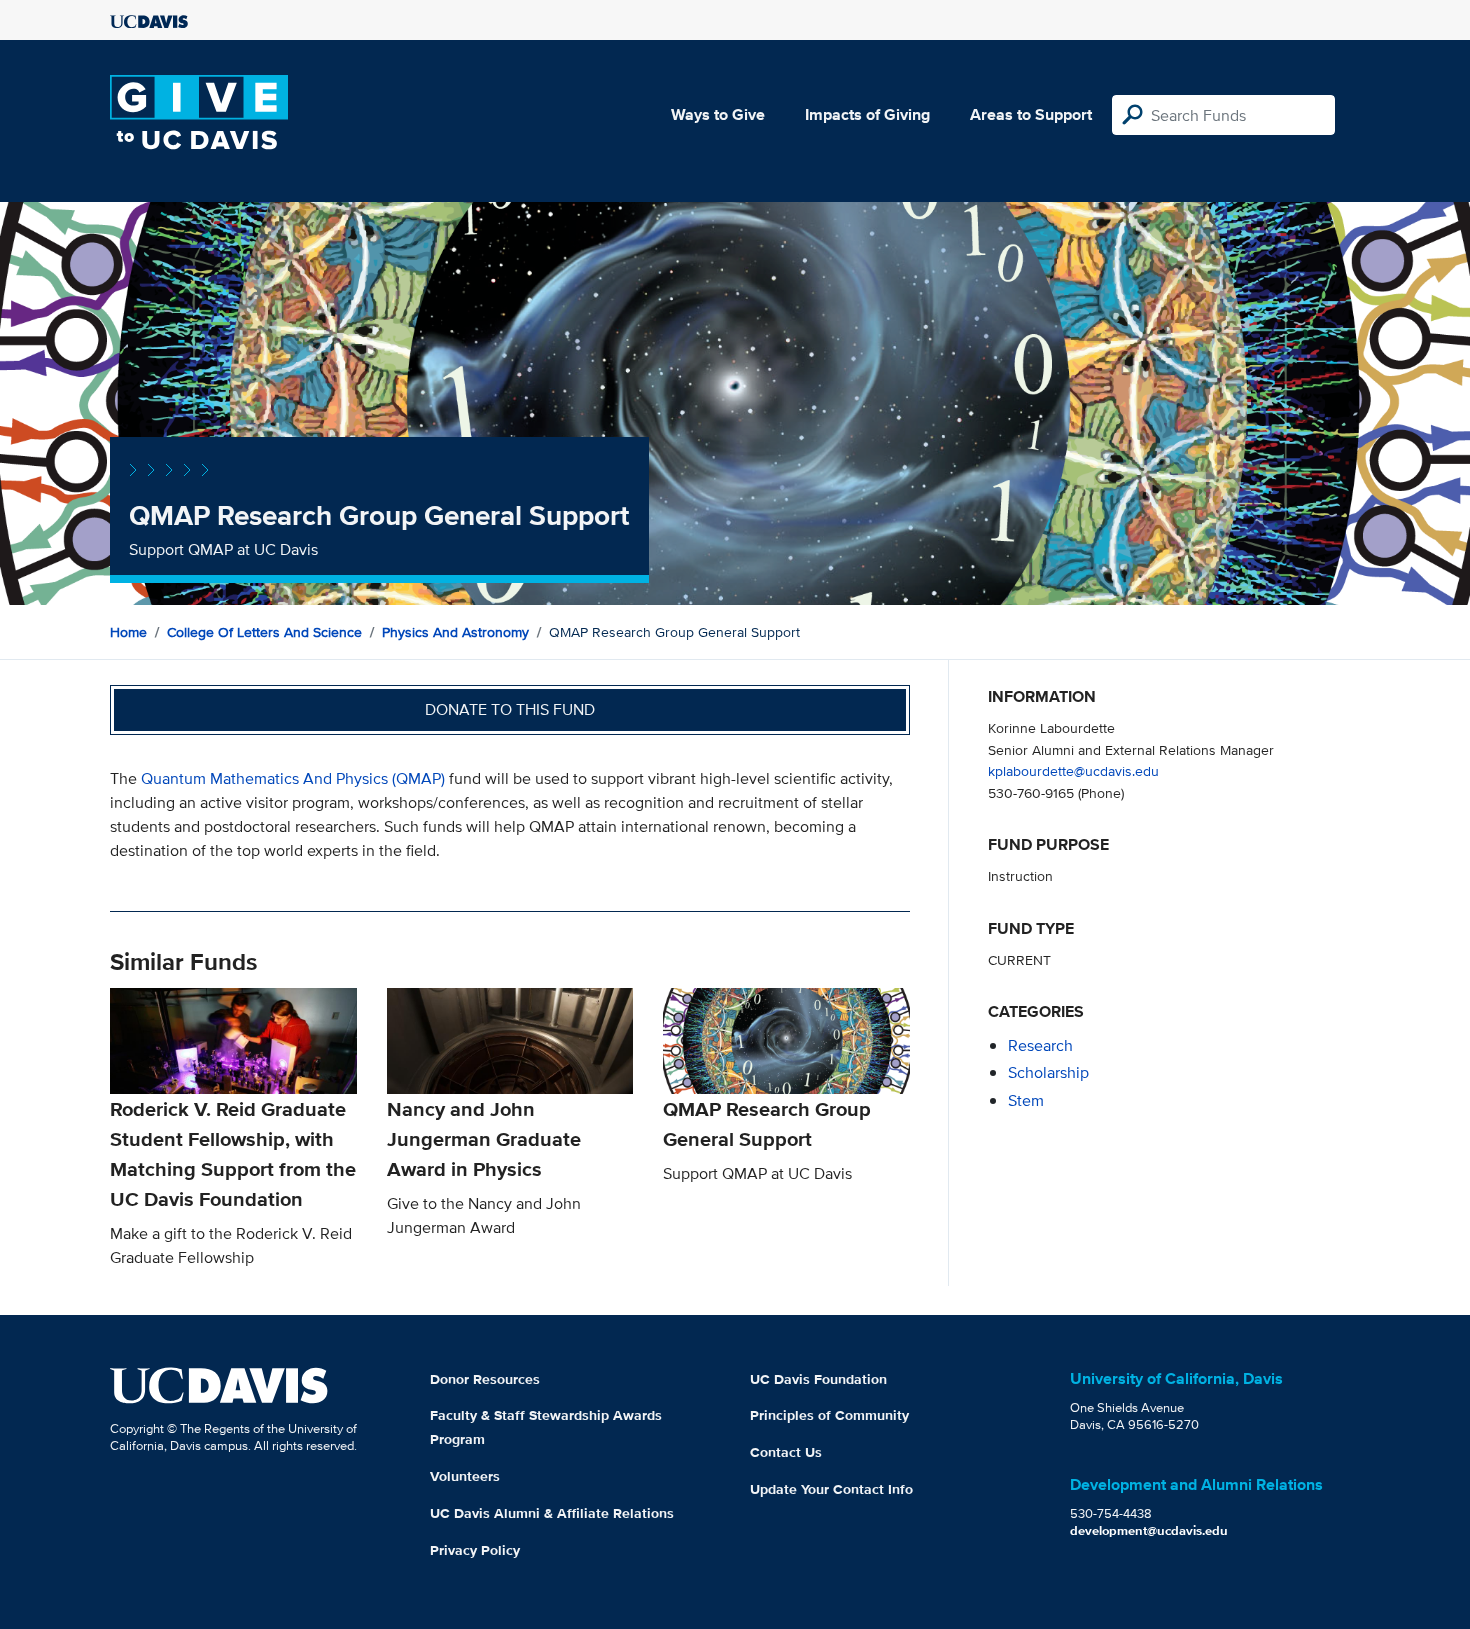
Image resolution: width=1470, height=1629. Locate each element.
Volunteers (465, 1476)
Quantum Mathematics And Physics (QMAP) (293, 778)
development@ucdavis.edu (1149, 1530)
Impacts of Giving (867, 114)
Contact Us (786, 1452)
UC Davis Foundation (818, 1379)
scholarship (1048, 1072)
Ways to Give (718, 114)
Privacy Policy (475, 1550)
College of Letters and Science (264, 632)
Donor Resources (485, 1379)
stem (1026, 1100)
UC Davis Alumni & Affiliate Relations (552, 1513)
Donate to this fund (510, 709)
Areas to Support (1031, 114)
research (1040, 1045)
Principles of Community (829, 1415)
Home (128, 632)
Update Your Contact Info (831, 1489)
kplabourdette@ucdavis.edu (1073, 770)
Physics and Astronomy (455, 632)
